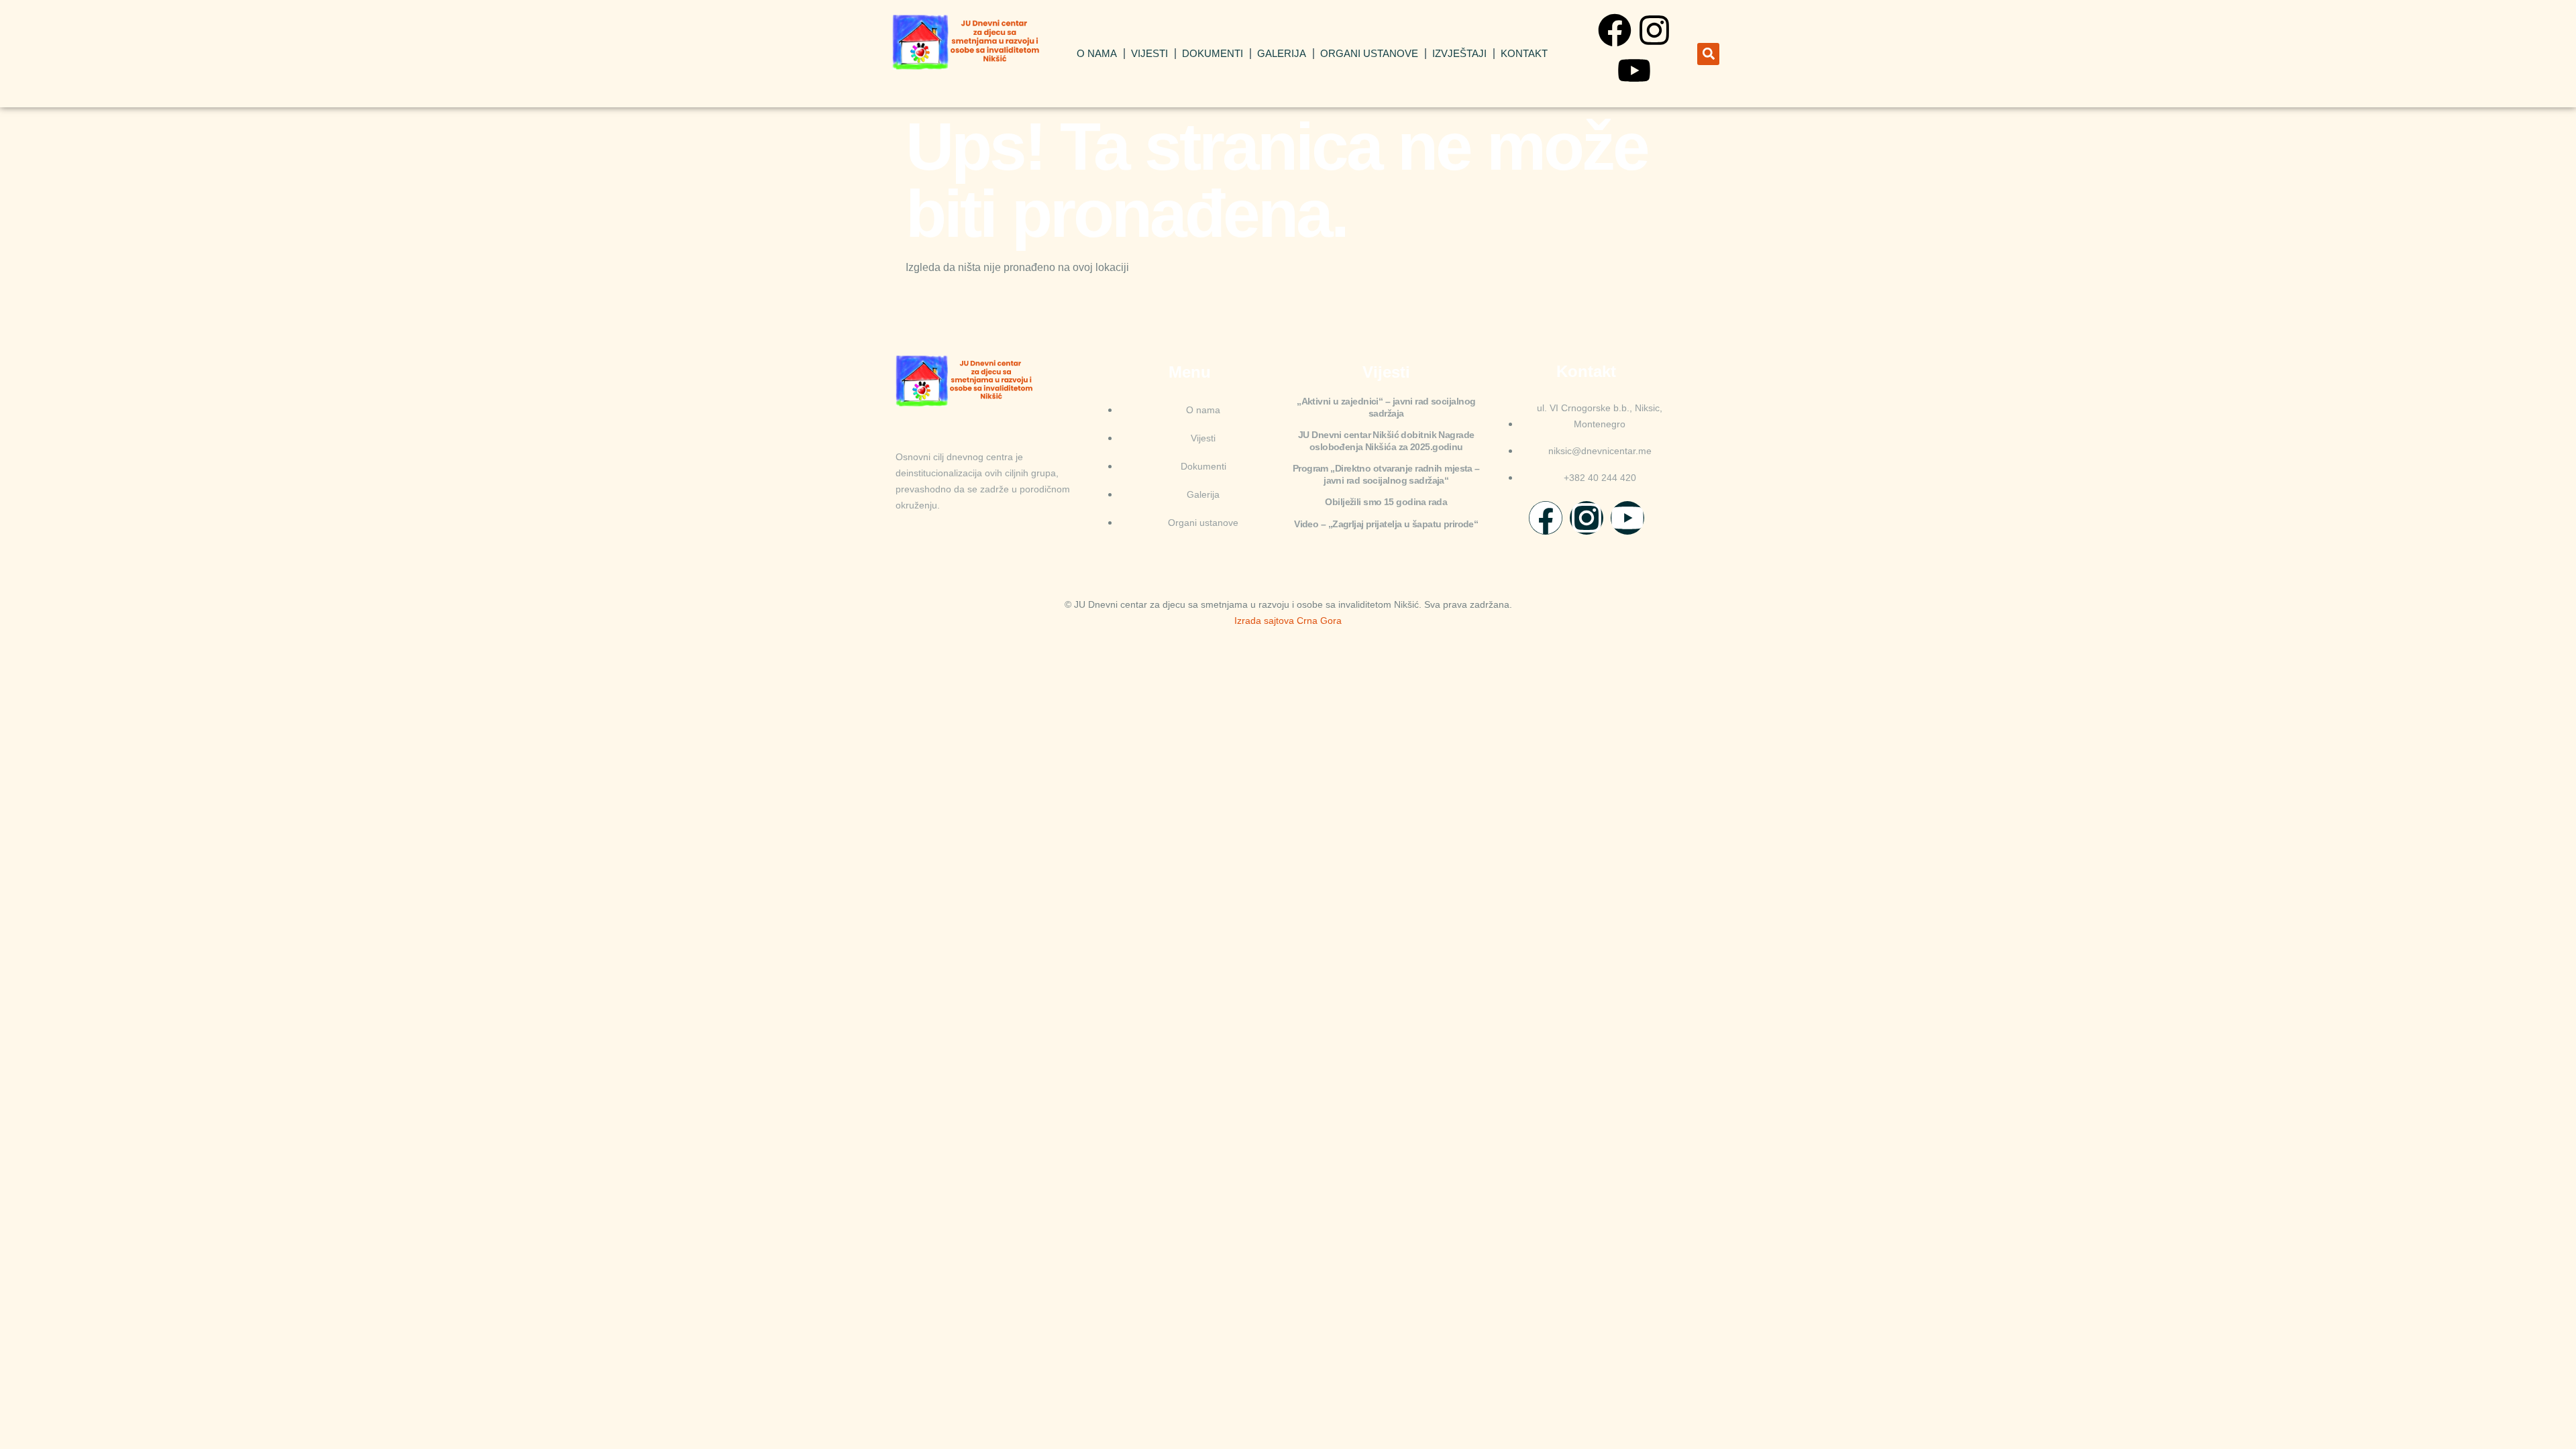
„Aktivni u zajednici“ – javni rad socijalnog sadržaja (1386, 407)
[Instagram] (1654, 30)
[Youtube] (1634, 70)
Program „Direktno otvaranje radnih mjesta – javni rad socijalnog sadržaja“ (1386, 474)
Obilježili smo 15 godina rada (1386, 502)
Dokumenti (1213, 53)
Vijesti (1149, 53)
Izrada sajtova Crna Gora (1288, 621)
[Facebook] (1615, 30)
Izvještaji (1459, 53)
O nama (1097, 53)
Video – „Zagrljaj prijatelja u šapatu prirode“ (1386, 524)
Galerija (1282, 53)
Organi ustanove (1369, 53)
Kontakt (1524, 53)
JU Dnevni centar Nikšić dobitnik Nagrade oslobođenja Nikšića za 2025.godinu (1386, 441)
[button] (1708, 54)
